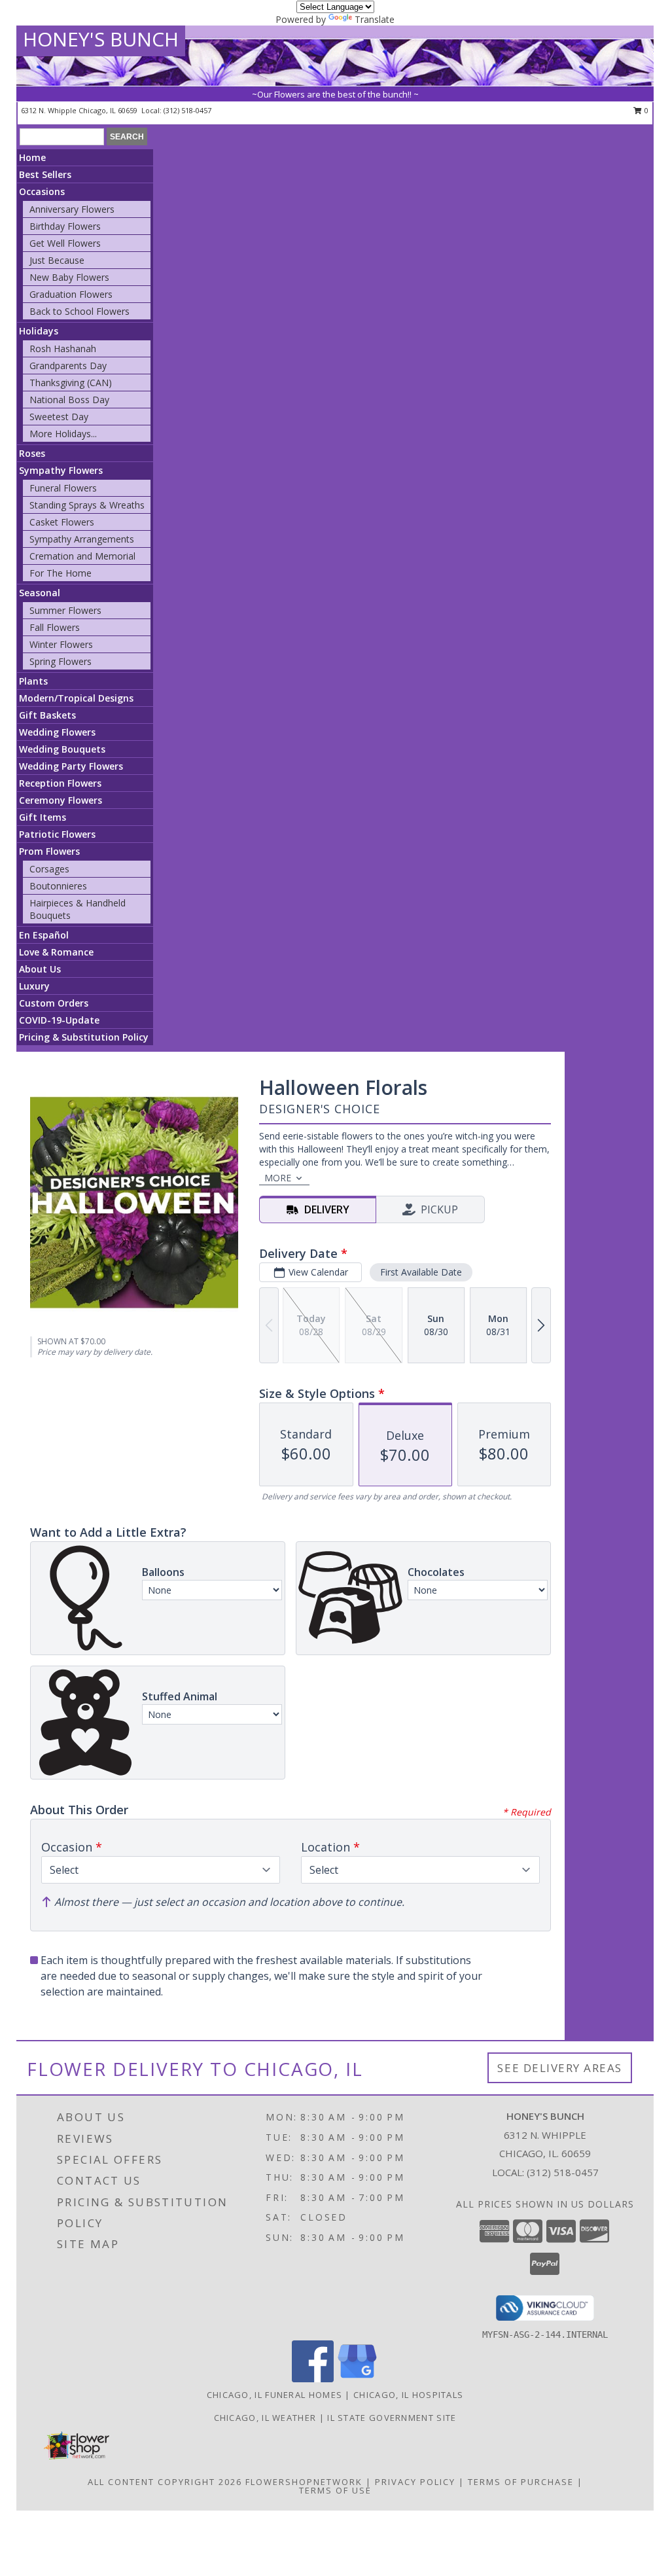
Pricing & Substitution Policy (84, 1037)
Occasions (42, 191)
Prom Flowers (49, 851)
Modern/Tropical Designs (76, 698)
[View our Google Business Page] (357, 2379)
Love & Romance (56, 952)
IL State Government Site (392, 2418)
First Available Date (421, 1272)
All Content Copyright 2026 (165, 2482)
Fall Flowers (55, 627)
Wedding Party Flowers (71, 766)
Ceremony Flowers (61, 800)
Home (32, 157)
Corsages (49, 869)
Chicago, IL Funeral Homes (275, 2395)
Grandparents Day (68, 366)
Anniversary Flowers (72, 209)
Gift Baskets (47, 715)
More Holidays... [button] (63, 434)
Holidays (39, 331)
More (278, 1178)
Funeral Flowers (63, 488)
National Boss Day (69, 400)
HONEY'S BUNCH (101, 39)
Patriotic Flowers (57, 834)
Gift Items (43, 817)
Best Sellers (45, 174)
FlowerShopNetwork (304, 2482)
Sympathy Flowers (61, 470)
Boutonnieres (58, 886)
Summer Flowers (65, 610)
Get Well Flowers (65, 243)
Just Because (57, 260)
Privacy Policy (415, 2482)
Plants (33, 681)
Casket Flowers (62, 522)
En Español (44, 935)
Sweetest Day (59, 417)
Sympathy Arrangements (82, 539)
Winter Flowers (61, 644)
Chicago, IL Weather (265, 2418)
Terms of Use (335, 2490)
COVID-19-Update (59, 1020)
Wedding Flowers (57, 732)
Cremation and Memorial (82, 556)
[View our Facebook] (313, 2379)
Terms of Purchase (521, 2482)
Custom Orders (54, 1003)
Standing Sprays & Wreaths (87, 505)
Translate (375, 19)
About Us (40, 969)
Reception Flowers (60, 783)
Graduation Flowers (71, 294)
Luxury (34, 986)
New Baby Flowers (69, 277)
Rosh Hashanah (63, 349)
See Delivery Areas (560, 2068)
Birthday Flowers (65, 226)
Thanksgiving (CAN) (71, 383)
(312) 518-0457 (187, 110)
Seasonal (40, 593)
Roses (32, 453)
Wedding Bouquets (62, 749)
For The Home (61, 573)
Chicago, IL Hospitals (408, 2395)
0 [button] (645, 110)
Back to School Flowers (79, 311)
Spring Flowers (61, 661)
